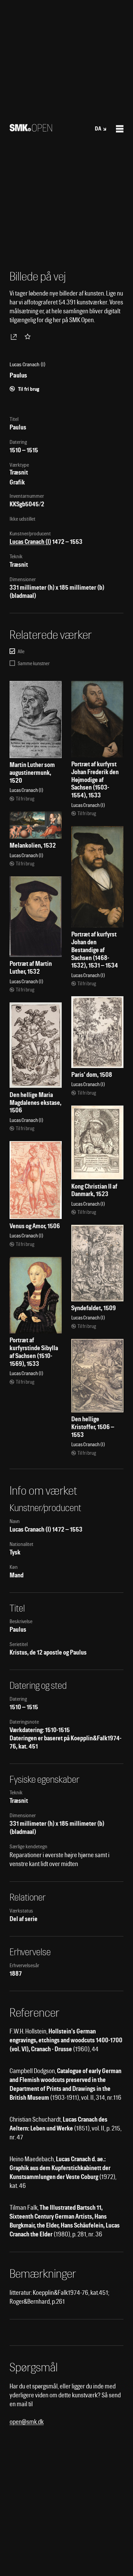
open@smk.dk (27, 2422)
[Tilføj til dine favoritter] (29, 337)
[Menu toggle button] (120, 129)
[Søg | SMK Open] (31, 129)
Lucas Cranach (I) (30, 542)
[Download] (15, 337)
